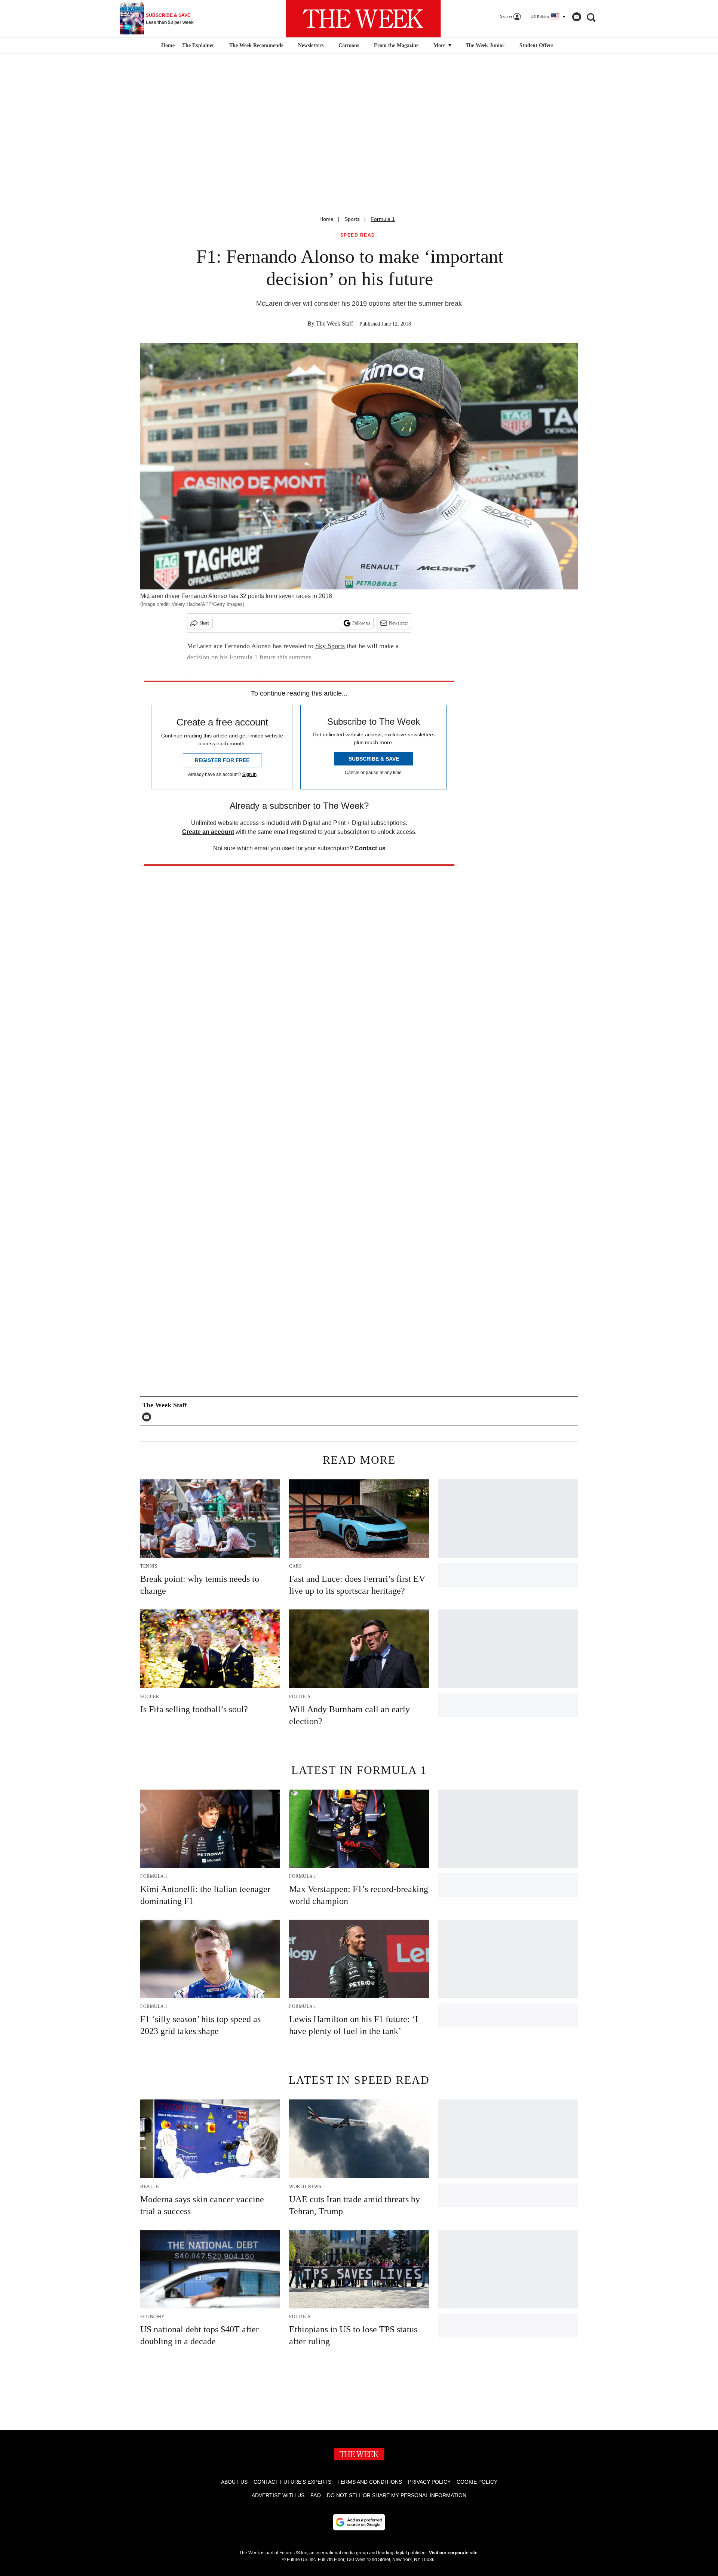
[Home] (167, 46)
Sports (352, 219)
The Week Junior (485, 45)
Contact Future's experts (292, 2482)
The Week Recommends (256, 45)
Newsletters (311, 45)
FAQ (316, 2495)
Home (326, 219)
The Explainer (198, 45)
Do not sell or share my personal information (397, 2495)
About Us (234, 2482)
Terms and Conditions (370, 2482)
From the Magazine (396, 45)
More (440, 45)
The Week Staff (335, 323)
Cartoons (349, 45)
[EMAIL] (148, 1417)
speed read (358, 235)
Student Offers (536, 45)
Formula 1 (383, 219)
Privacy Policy (429, 2482)
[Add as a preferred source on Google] (359, 2522)
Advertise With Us (278, 2495)
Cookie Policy (477, 2482)
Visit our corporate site (453, 2553)
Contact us (370, 848)
